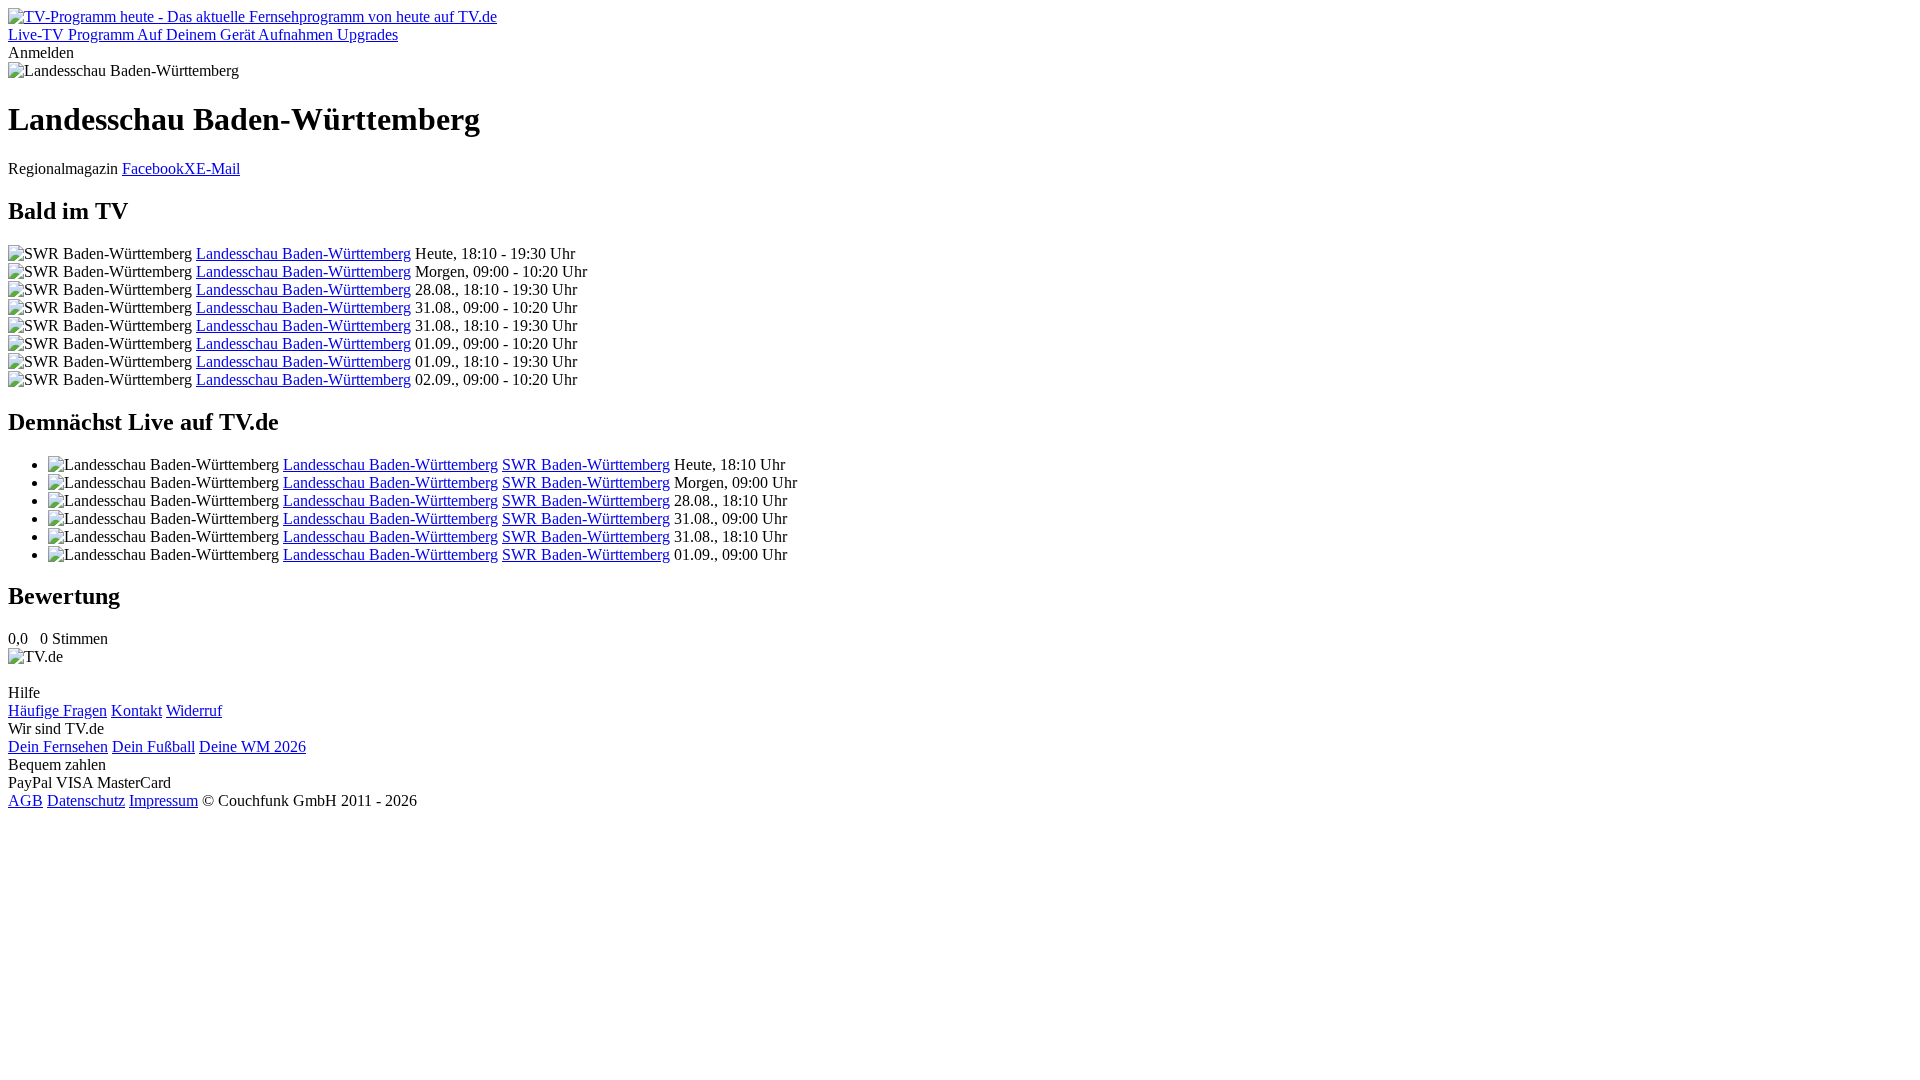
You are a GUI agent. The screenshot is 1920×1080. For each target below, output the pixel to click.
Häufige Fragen (57, 710)
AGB (25, 800)
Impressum (163, 800)
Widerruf (194, 710)
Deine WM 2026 (252, 746)
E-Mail (218, 168)
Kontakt (136, 710)
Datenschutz (86, 800)
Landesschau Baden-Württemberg (303, 253)
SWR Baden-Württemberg (586, 464)
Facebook (153, 168)
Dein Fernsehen (58, 746)
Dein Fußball (153, 746)
